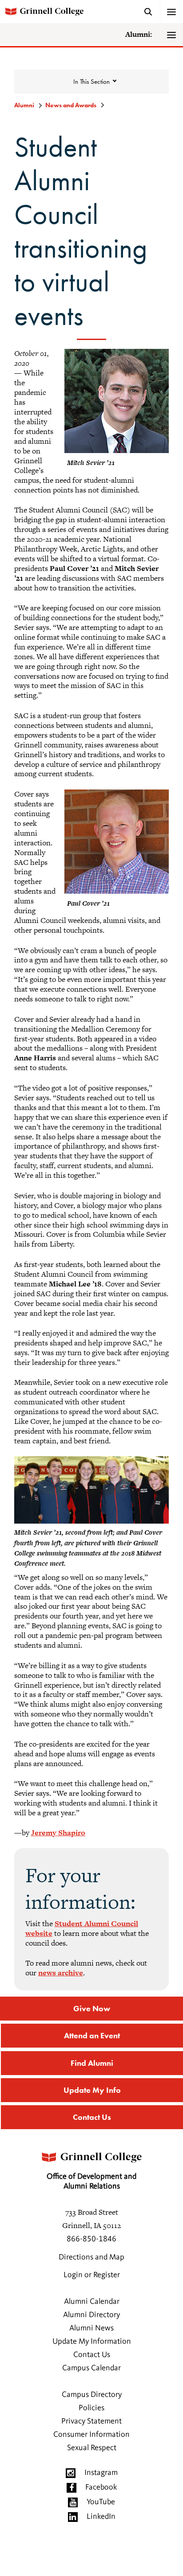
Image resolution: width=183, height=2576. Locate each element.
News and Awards (71, 105)
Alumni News (91, 2328)
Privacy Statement (91, 2421)
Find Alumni (92, 2063)
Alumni (24, 105)
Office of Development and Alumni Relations (91, 2181)
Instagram (101, 2473)
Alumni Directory (91, 2315)
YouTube (101, 2502)
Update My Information (92, 2341)
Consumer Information (91, 2435)
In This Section (91, 82)
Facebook (101, 2487)
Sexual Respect (92, 2448)
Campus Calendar (91, 2368)
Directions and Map (91, 2257)
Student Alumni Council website (82, 1928)
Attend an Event (92, 2035)
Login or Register (92, 2275)
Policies (91, 2408)
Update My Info (92, 2090)
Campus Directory (92, 2395)
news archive (61, 1973)
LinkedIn (101, 2517)
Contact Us (92, 2117)
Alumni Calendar (92, 2302)
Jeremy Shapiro (58, 1833)
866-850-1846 (91, 2239)
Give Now (92, 2008)
